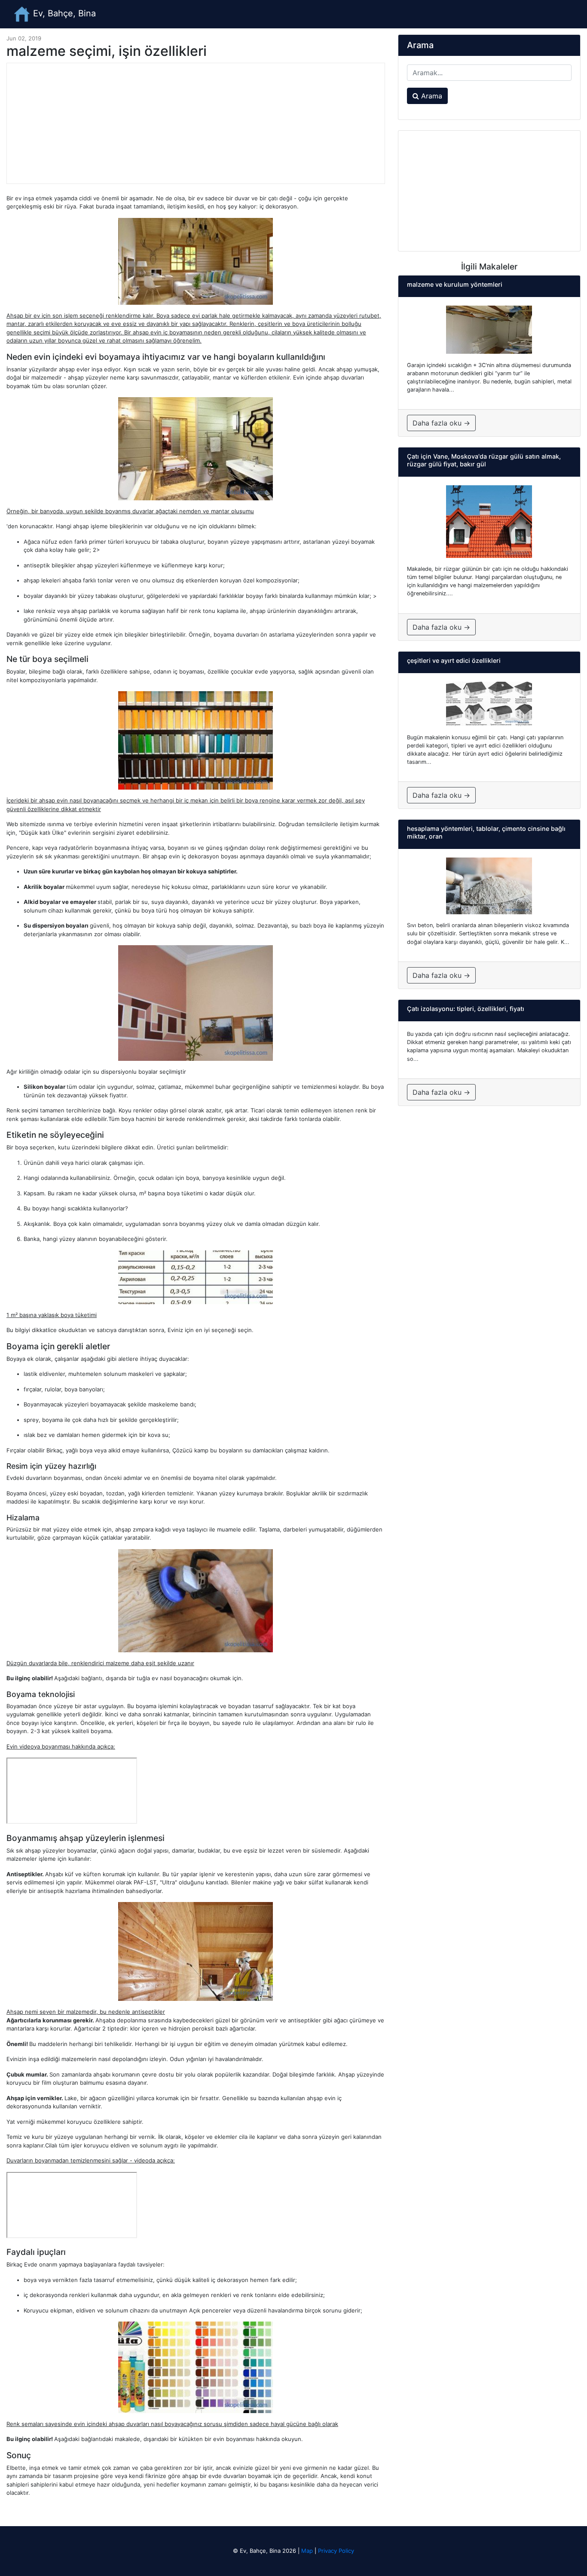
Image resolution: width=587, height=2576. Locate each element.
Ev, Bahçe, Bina (63, 13)
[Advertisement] (196, 123)
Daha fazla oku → (441, 423)
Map (307, 2551)
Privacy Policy (336, 2551)
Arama (431, 96)
